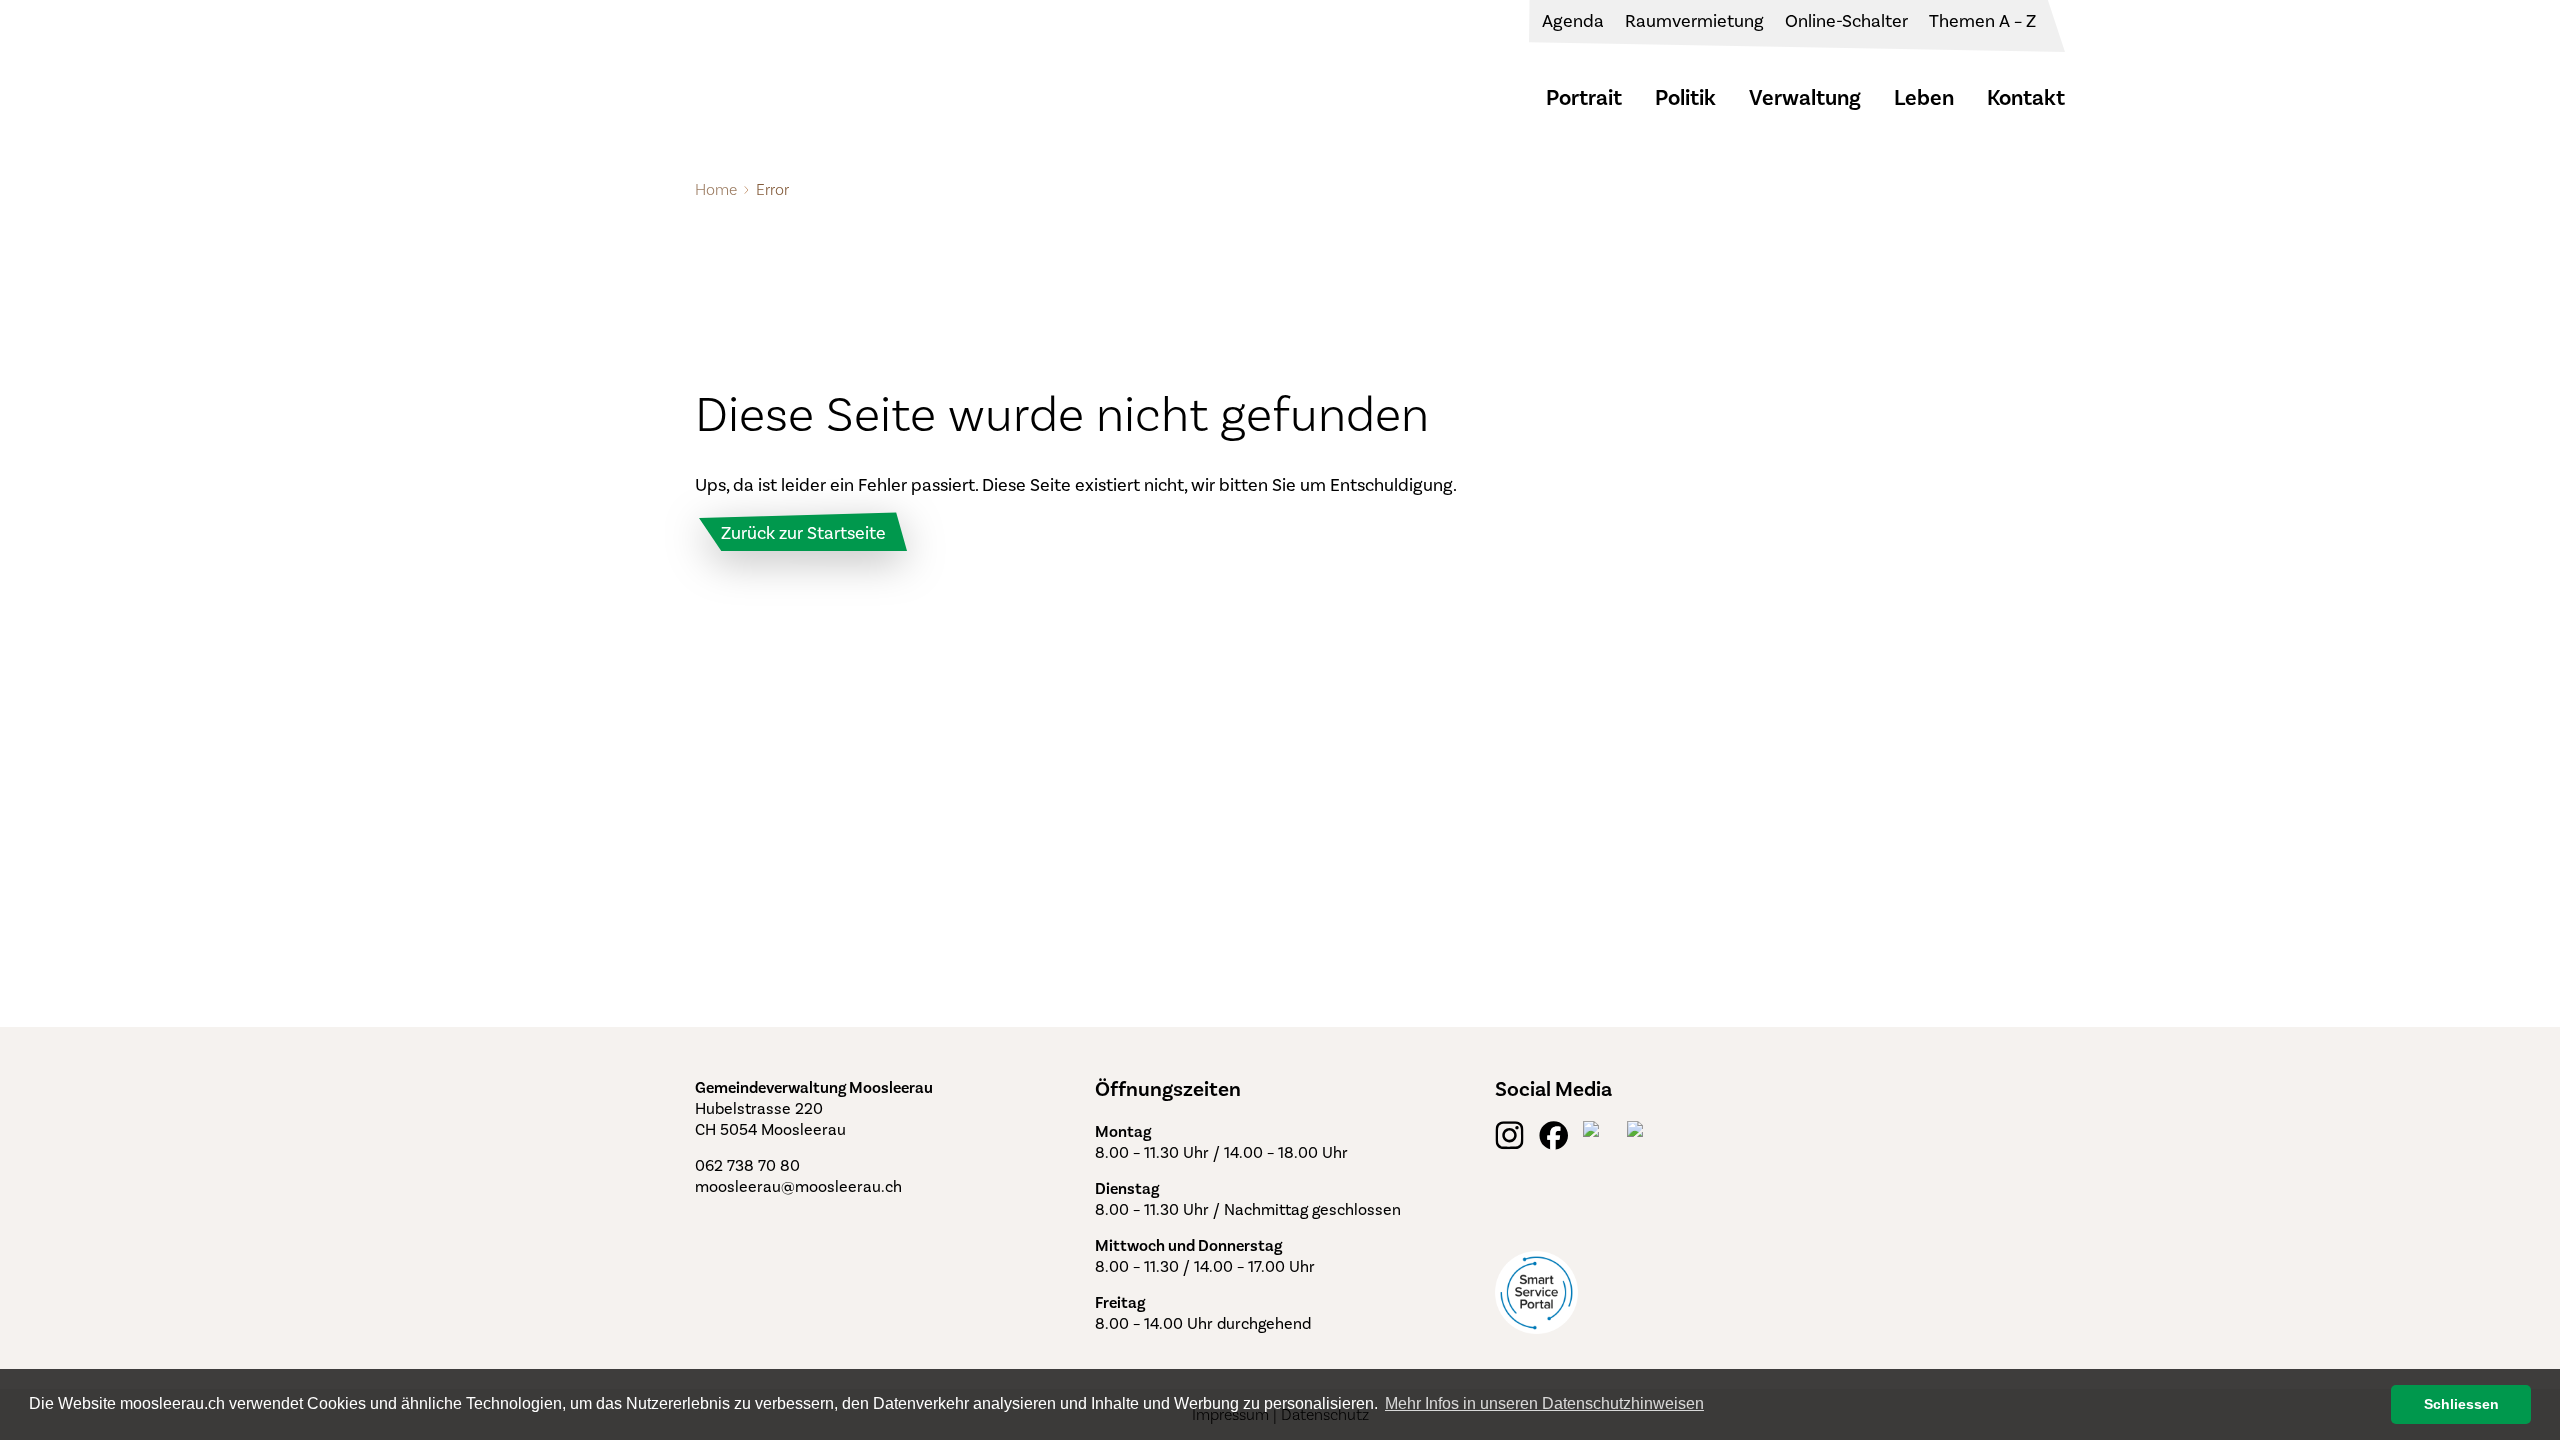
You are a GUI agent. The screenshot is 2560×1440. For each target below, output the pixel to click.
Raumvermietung (1694, 21)
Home (716, 189)
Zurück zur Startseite (803, 533)
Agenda (1573, 21)
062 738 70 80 (747, 1165)
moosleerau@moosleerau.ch (798, 1186)
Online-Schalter (1846, 21)
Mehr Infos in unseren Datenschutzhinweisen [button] (1544, 1403)
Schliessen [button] (2461, 1404)
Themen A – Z (1982, 21)
